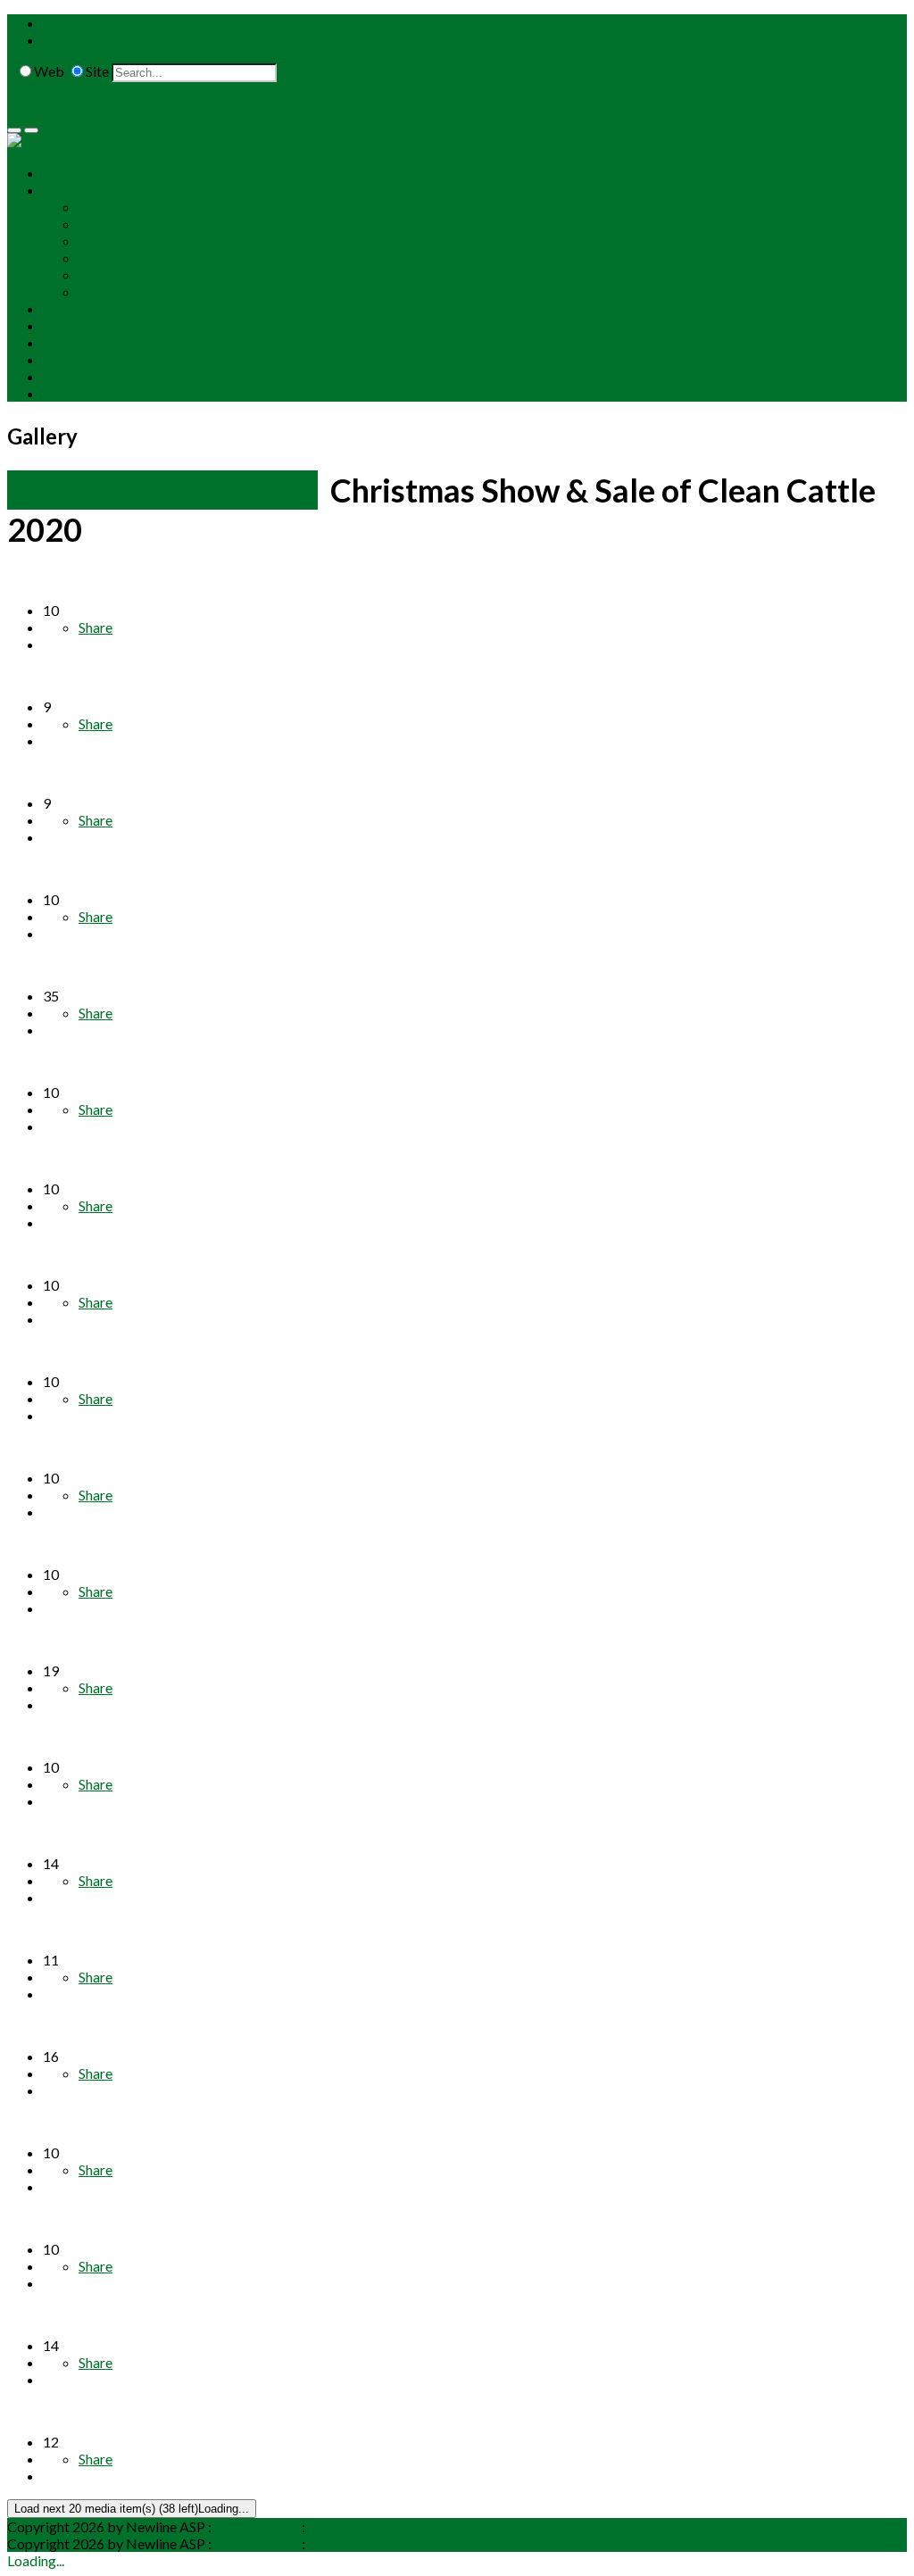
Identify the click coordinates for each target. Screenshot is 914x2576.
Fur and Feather (126, 241)
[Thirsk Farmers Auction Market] (112, 141)
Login (24, 108)
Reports (67, 325)
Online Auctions (91, 308)
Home (62, 173)
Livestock (108, 224)
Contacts (71, 359)
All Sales (104, 207)
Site (97, 71)
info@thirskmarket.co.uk (122, 40)
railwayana (112, 258)
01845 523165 (94, 23)
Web (49, 71)
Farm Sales (112, 291)
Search (300, 71)
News (61, 393)
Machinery (112, 274)
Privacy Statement (364, 2526)
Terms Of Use (257, 2526)
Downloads (78, 342)
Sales (58, 190)
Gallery (65, 376)
